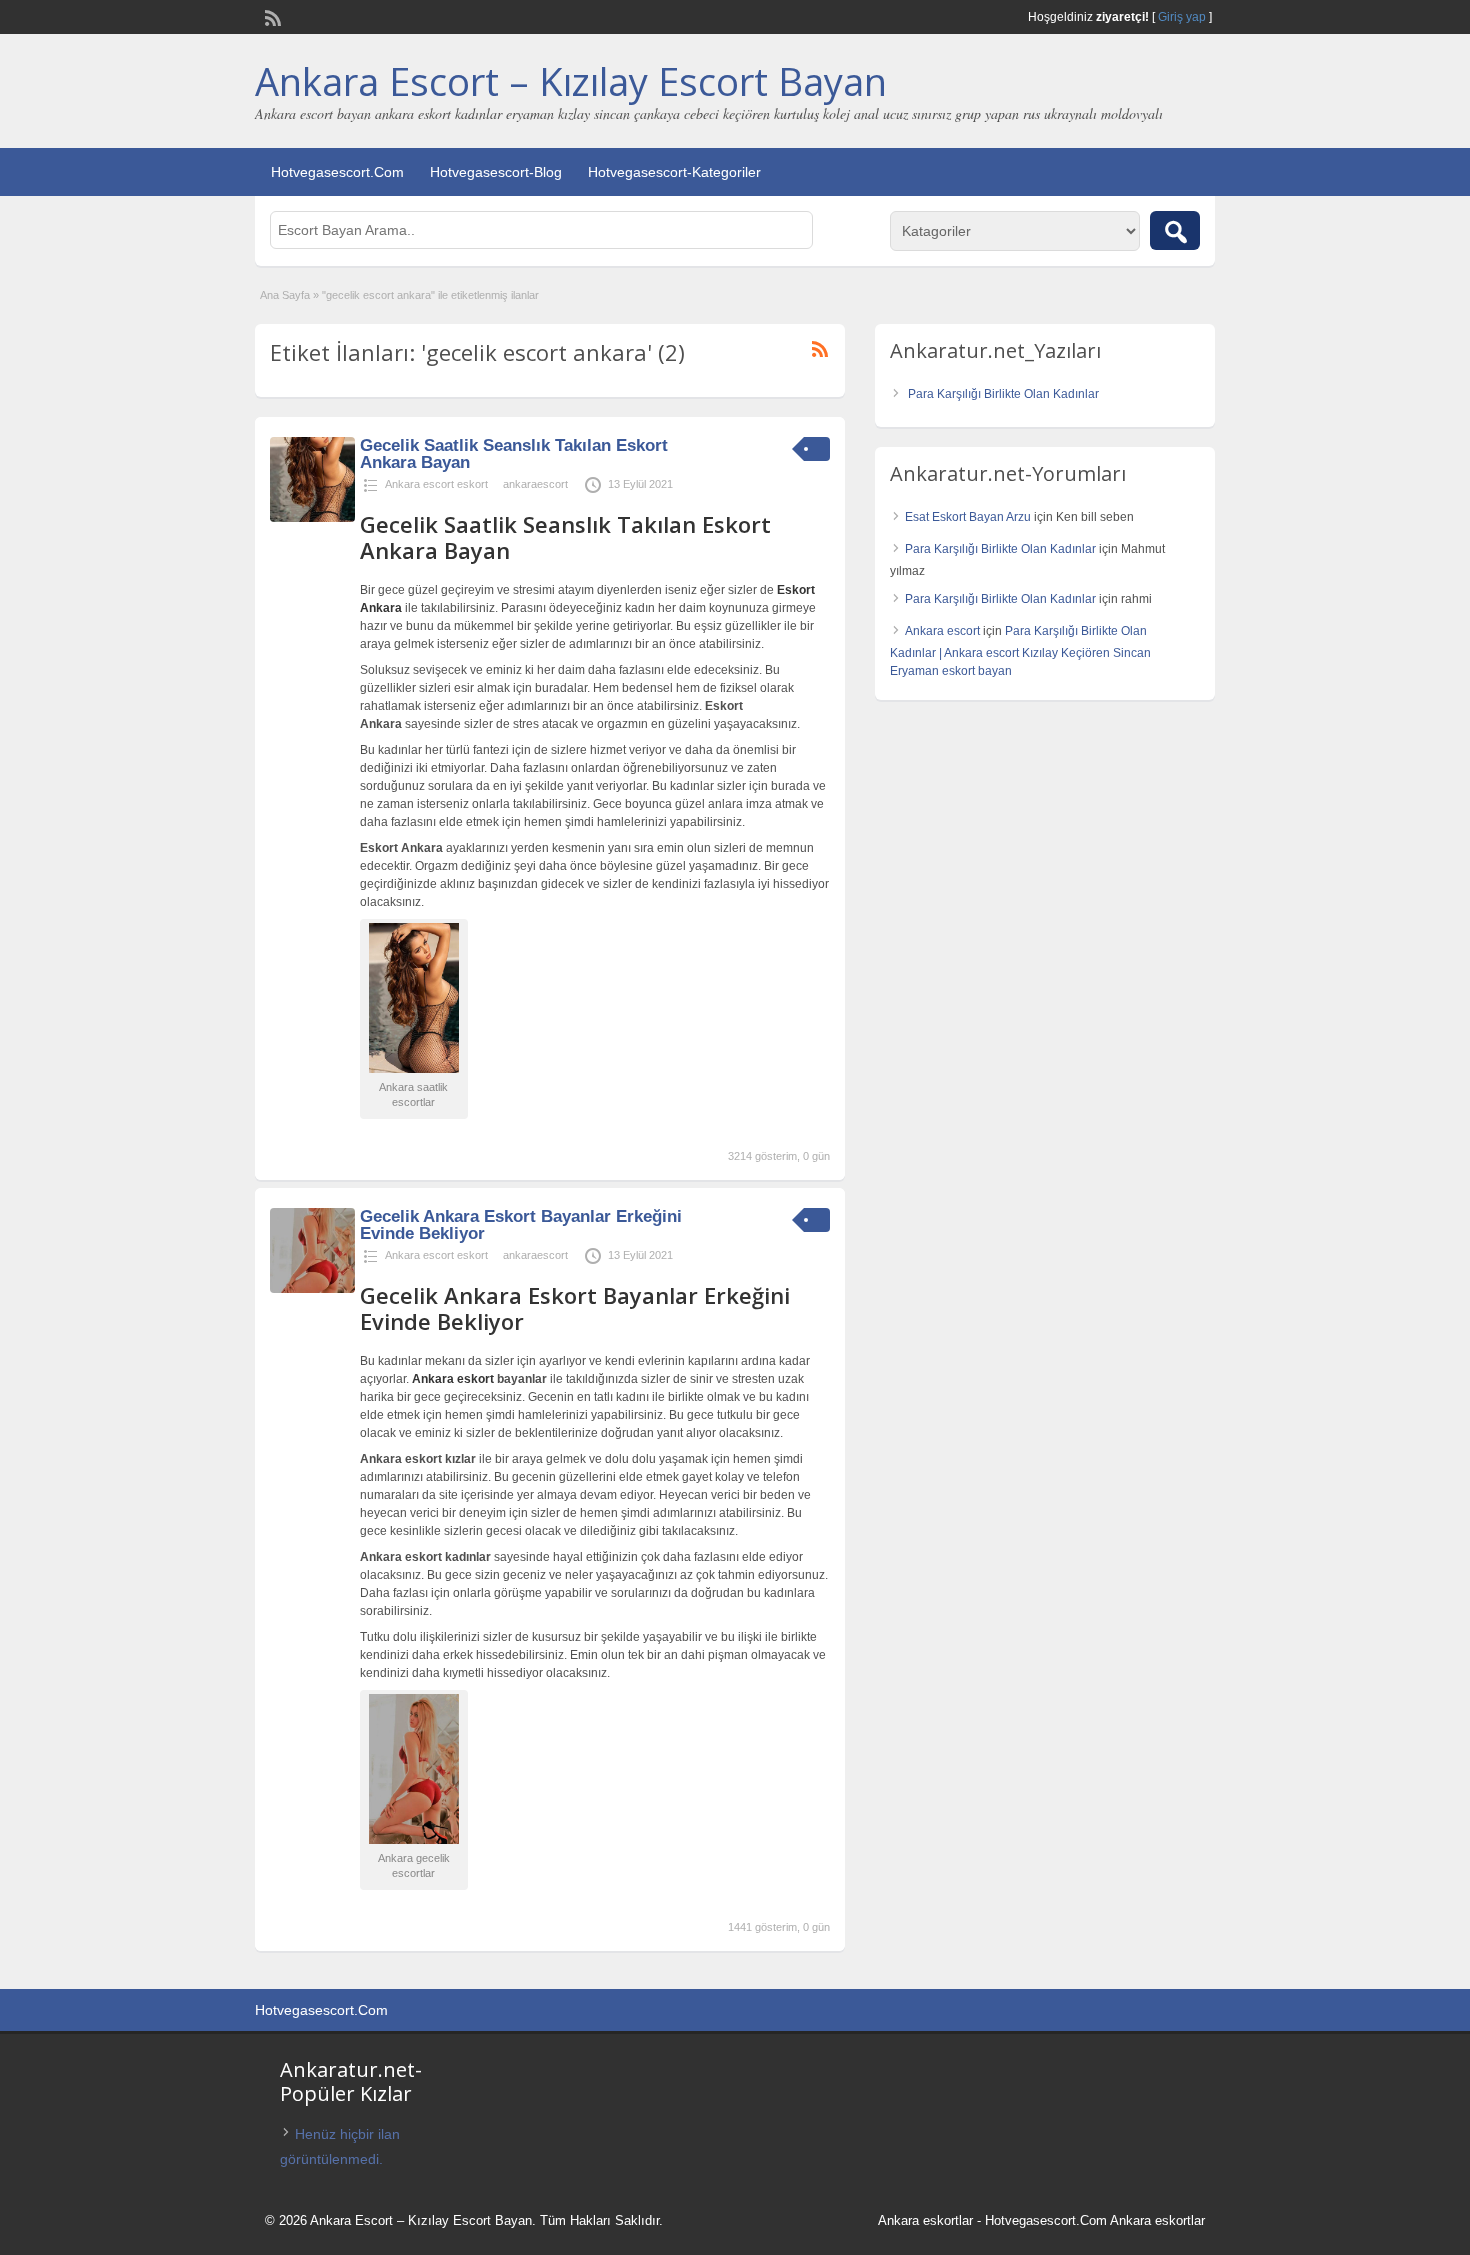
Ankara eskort (453, 1379)
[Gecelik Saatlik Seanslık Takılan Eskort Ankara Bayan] (312, 518)
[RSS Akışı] (271, 16)
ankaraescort (535, 484)
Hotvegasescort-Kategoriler (674, 172)
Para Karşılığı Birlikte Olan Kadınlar (1003, 394)
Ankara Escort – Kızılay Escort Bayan (571, 81)
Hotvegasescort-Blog (496, 172)
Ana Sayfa (285, 295)
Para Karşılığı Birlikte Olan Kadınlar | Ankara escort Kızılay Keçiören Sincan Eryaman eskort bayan (1020, 651)
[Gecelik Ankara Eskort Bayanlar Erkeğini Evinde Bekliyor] (312, 1289)
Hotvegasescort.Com (337, 172)
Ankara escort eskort (436, 484)
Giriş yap (1182, 17)
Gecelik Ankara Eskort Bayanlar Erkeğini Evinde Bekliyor (521, 1225)
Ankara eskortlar (925, 2220)
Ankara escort (942, 631)
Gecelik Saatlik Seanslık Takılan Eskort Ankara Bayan (514, 454)
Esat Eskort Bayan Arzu (968, 517)
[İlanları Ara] (1175, 230)
